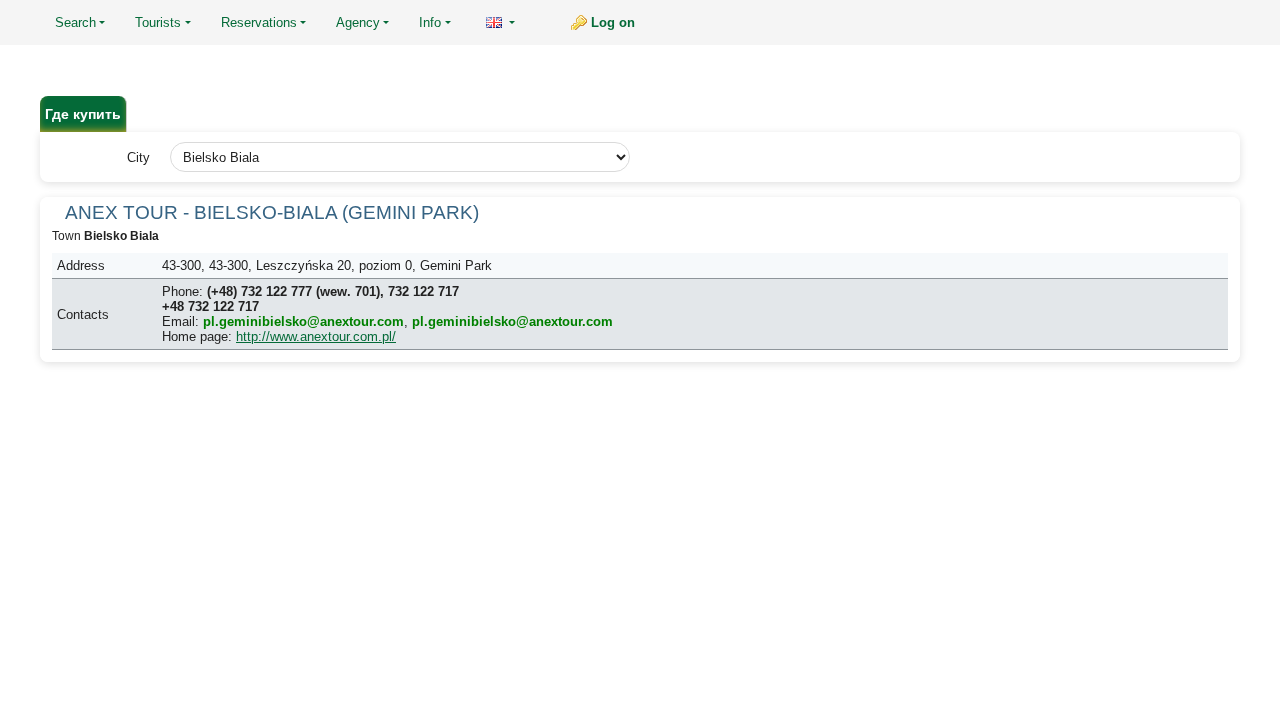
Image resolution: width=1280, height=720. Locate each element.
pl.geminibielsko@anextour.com (303, 321)
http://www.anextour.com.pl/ (316, 336)
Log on (613, 22)
